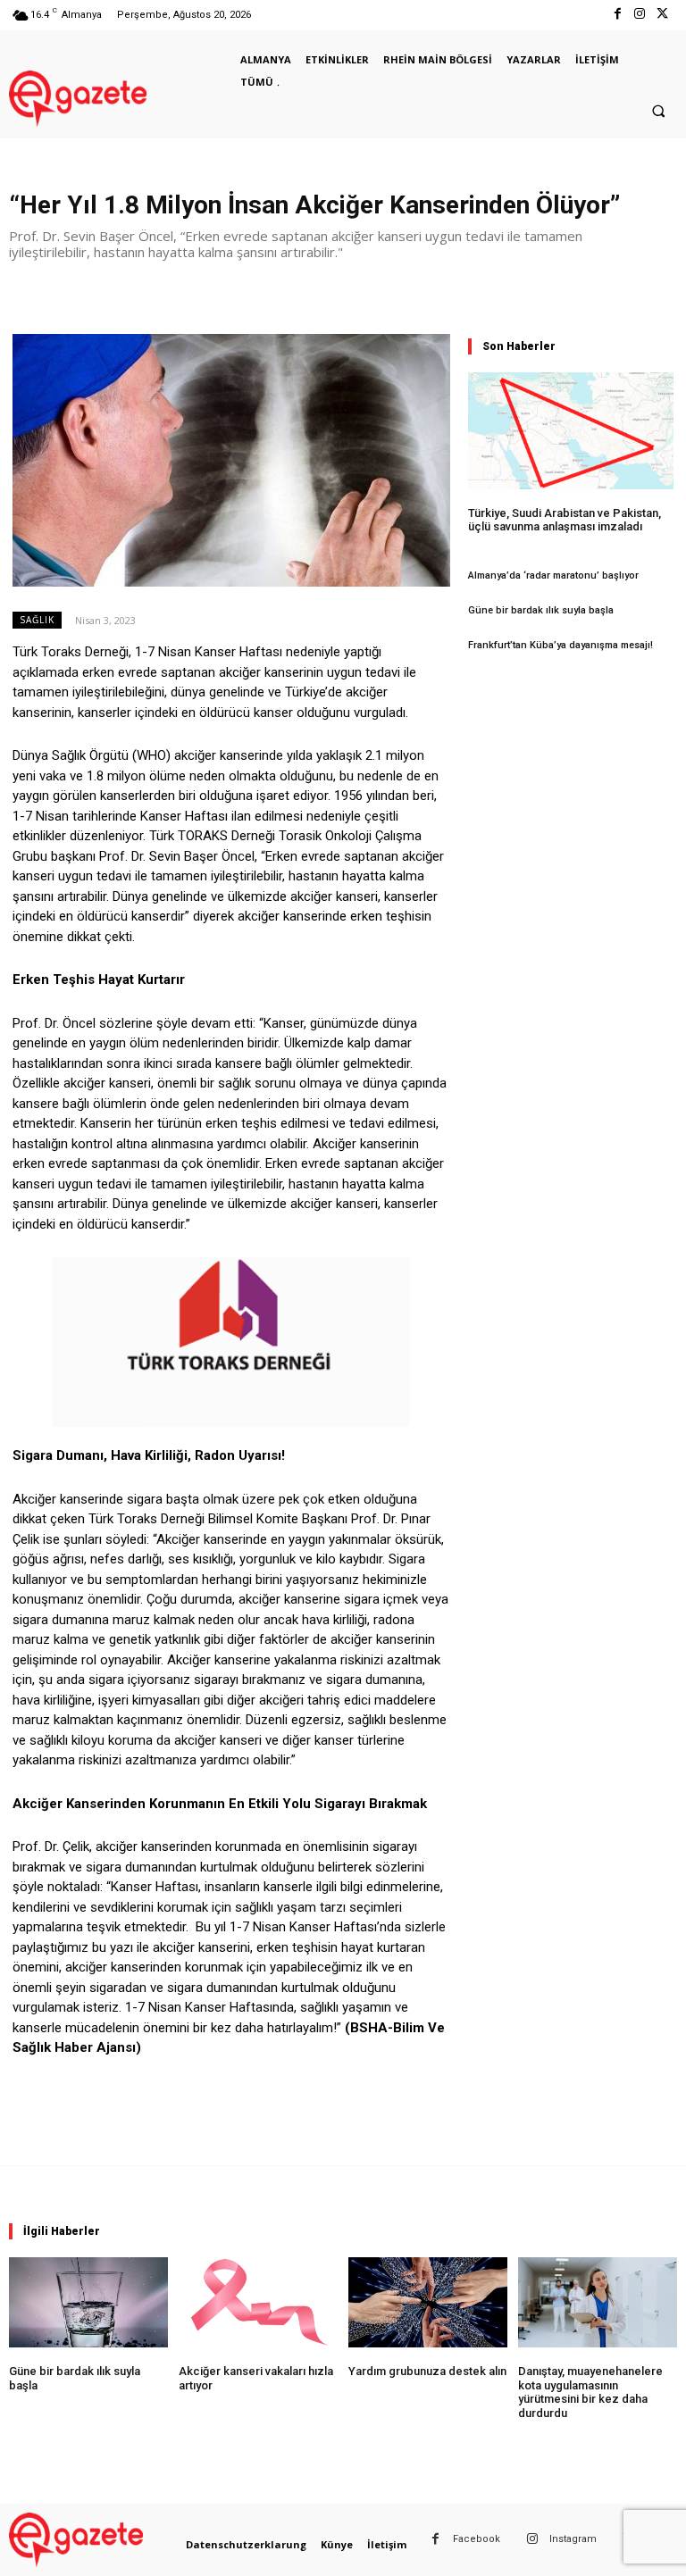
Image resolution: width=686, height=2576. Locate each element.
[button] (658, 112)
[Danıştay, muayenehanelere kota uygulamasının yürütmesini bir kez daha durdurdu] (598, 2302)
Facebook (477, 2539)
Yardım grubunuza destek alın (427, 2371)
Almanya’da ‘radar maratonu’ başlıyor (553, 575)
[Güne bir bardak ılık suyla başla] (88, 2302)
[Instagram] (640, 15)
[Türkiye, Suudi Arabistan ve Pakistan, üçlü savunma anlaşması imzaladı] (571, 431)
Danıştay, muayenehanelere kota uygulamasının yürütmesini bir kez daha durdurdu (590, 2392)
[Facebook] (617, 15)
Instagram (573, 2539)
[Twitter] (662, 15)
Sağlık (37, 620)
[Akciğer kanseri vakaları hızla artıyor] (258, 2302)
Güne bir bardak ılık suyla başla (541, 610)
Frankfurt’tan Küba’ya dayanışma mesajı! (561, 645)
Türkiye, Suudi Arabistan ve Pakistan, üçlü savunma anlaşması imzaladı (565, 520)
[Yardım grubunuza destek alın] (428, 2302)
